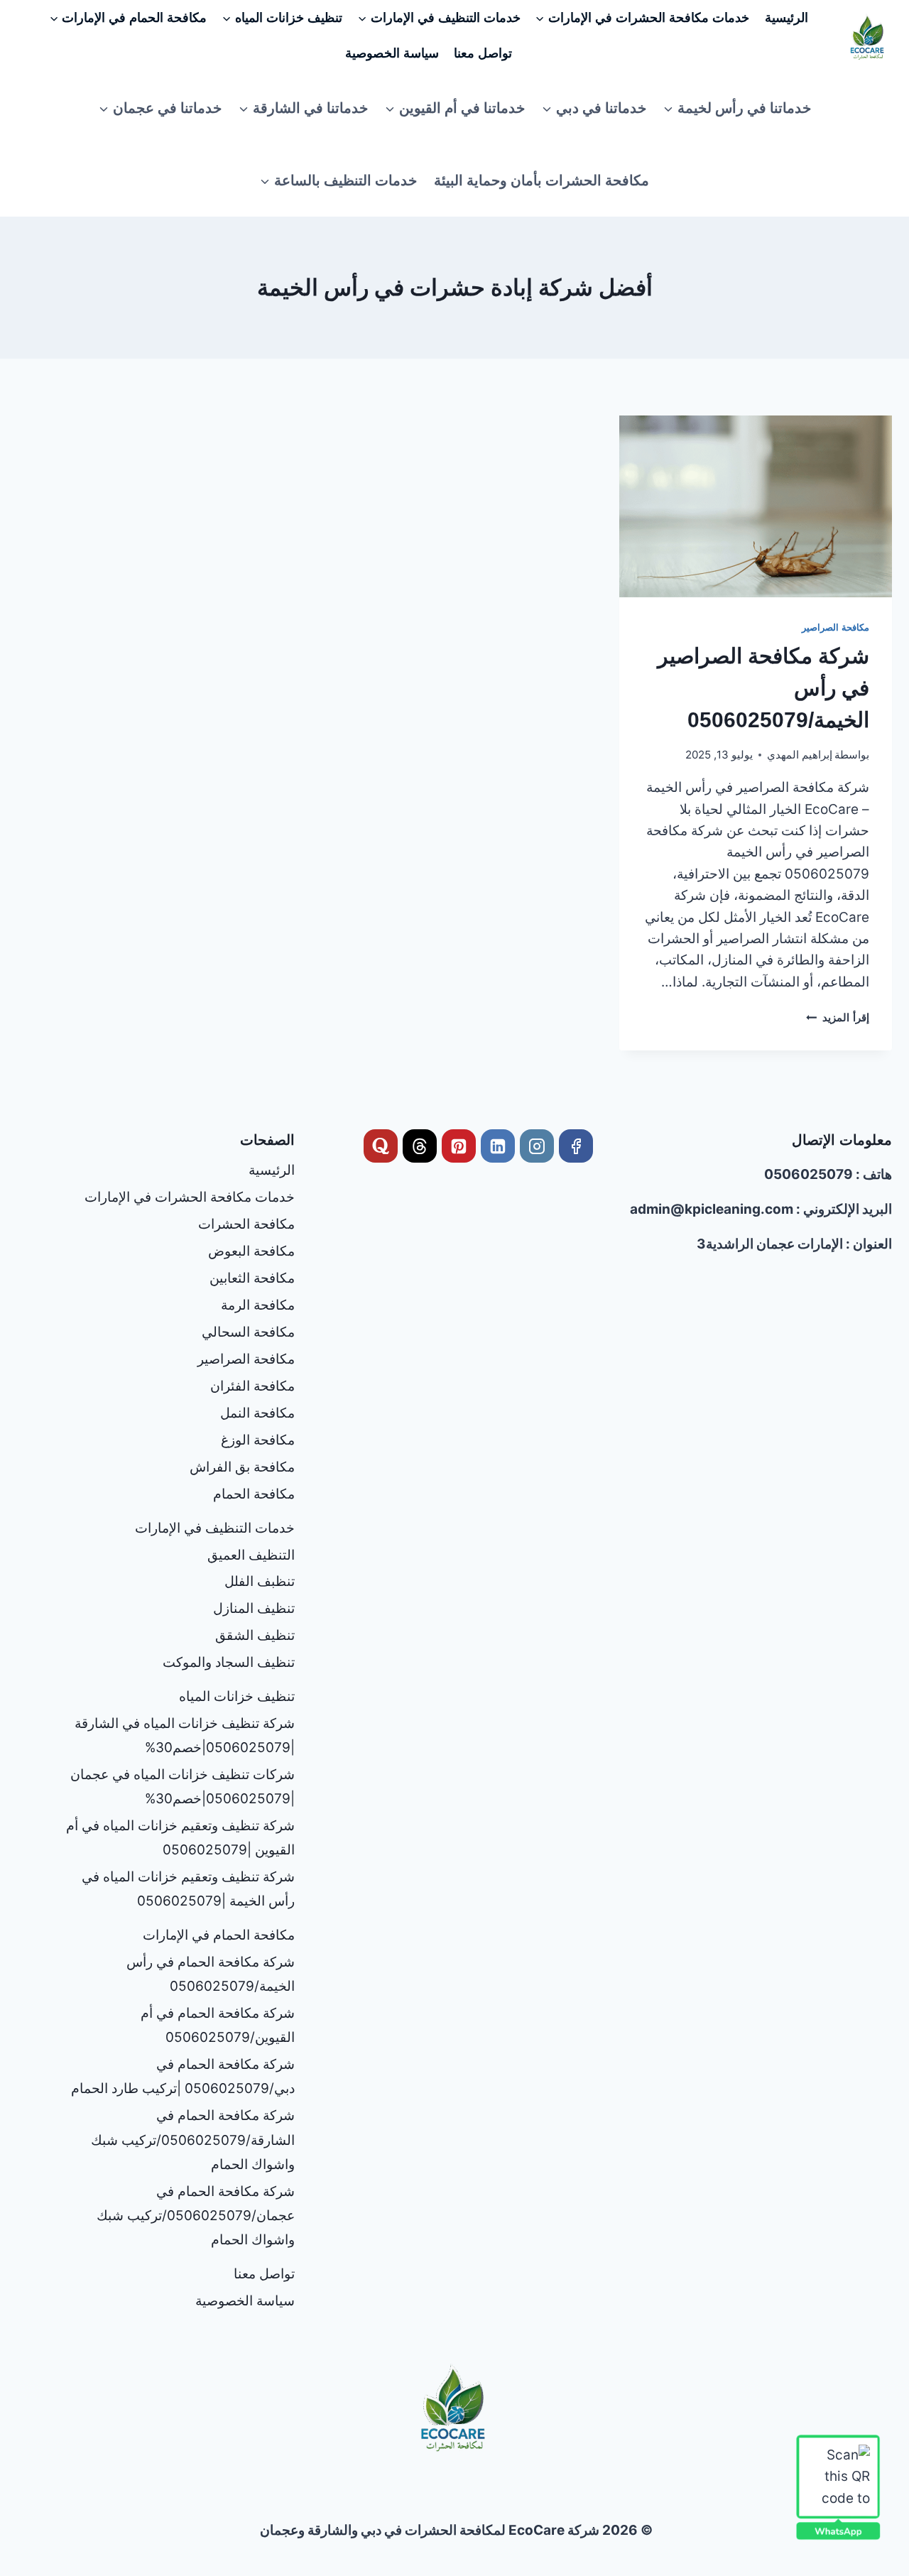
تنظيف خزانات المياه (237, 1696)
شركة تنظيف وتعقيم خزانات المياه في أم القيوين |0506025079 (180, 1838)
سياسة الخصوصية (392, 53)
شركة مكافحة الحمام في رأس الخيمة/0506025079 (211, 1974)
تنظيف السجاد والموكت (229, 1662)
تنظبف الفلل (260, 1581)
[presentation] (756, 506)
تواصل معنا (483, 53)
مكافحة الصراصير (835, 627)
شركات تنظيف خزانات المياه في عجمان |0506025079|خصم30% (183, 1787)
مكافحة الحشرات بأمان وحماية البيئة (541, 180)
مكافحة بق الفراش (242, 1467)
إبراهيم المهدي (800, 755)
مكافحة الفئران (252, 1386)
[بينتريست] (459, 1146)
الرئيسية (786, 18)
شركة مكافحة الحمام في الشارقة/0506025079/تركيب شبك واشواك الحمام (193, 2140)
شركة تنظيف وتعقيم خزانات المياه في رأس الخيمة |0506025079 (188, 1889)
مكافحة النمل (257, 1413)
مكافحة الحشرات (246, 1224)
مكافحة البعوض (251, 1251)
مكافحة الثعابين (252, 1278)
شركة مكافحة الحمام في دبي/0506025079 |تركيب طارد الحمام (183, 2076)
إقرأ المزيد (838, 1017)
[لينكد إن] (498, 1146)
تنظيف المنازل (254, 1608)
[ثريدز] (420, 1146)
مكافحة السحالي (248, 1332)
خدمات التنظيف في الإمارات (215, 1528)
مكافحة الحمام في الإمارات (219, 1935)
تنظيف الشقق (255, 1635)
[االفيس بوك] (576, 1146)
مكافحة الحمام (254, 1494)
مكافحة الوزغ (258, 1440)
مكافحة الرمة (258, 1305)
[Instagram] (537, 1146)
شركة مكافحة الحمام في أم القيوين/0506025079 (218, 2025)
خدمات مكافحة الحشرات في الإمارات (190, 1197)
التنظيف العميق (251, 1555)
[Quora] (381, 1146)
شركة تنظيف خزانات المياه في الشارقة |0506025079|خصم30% (185, 1735)
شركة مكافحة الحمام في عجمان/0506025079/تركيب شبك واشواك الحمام (196, 2216)
